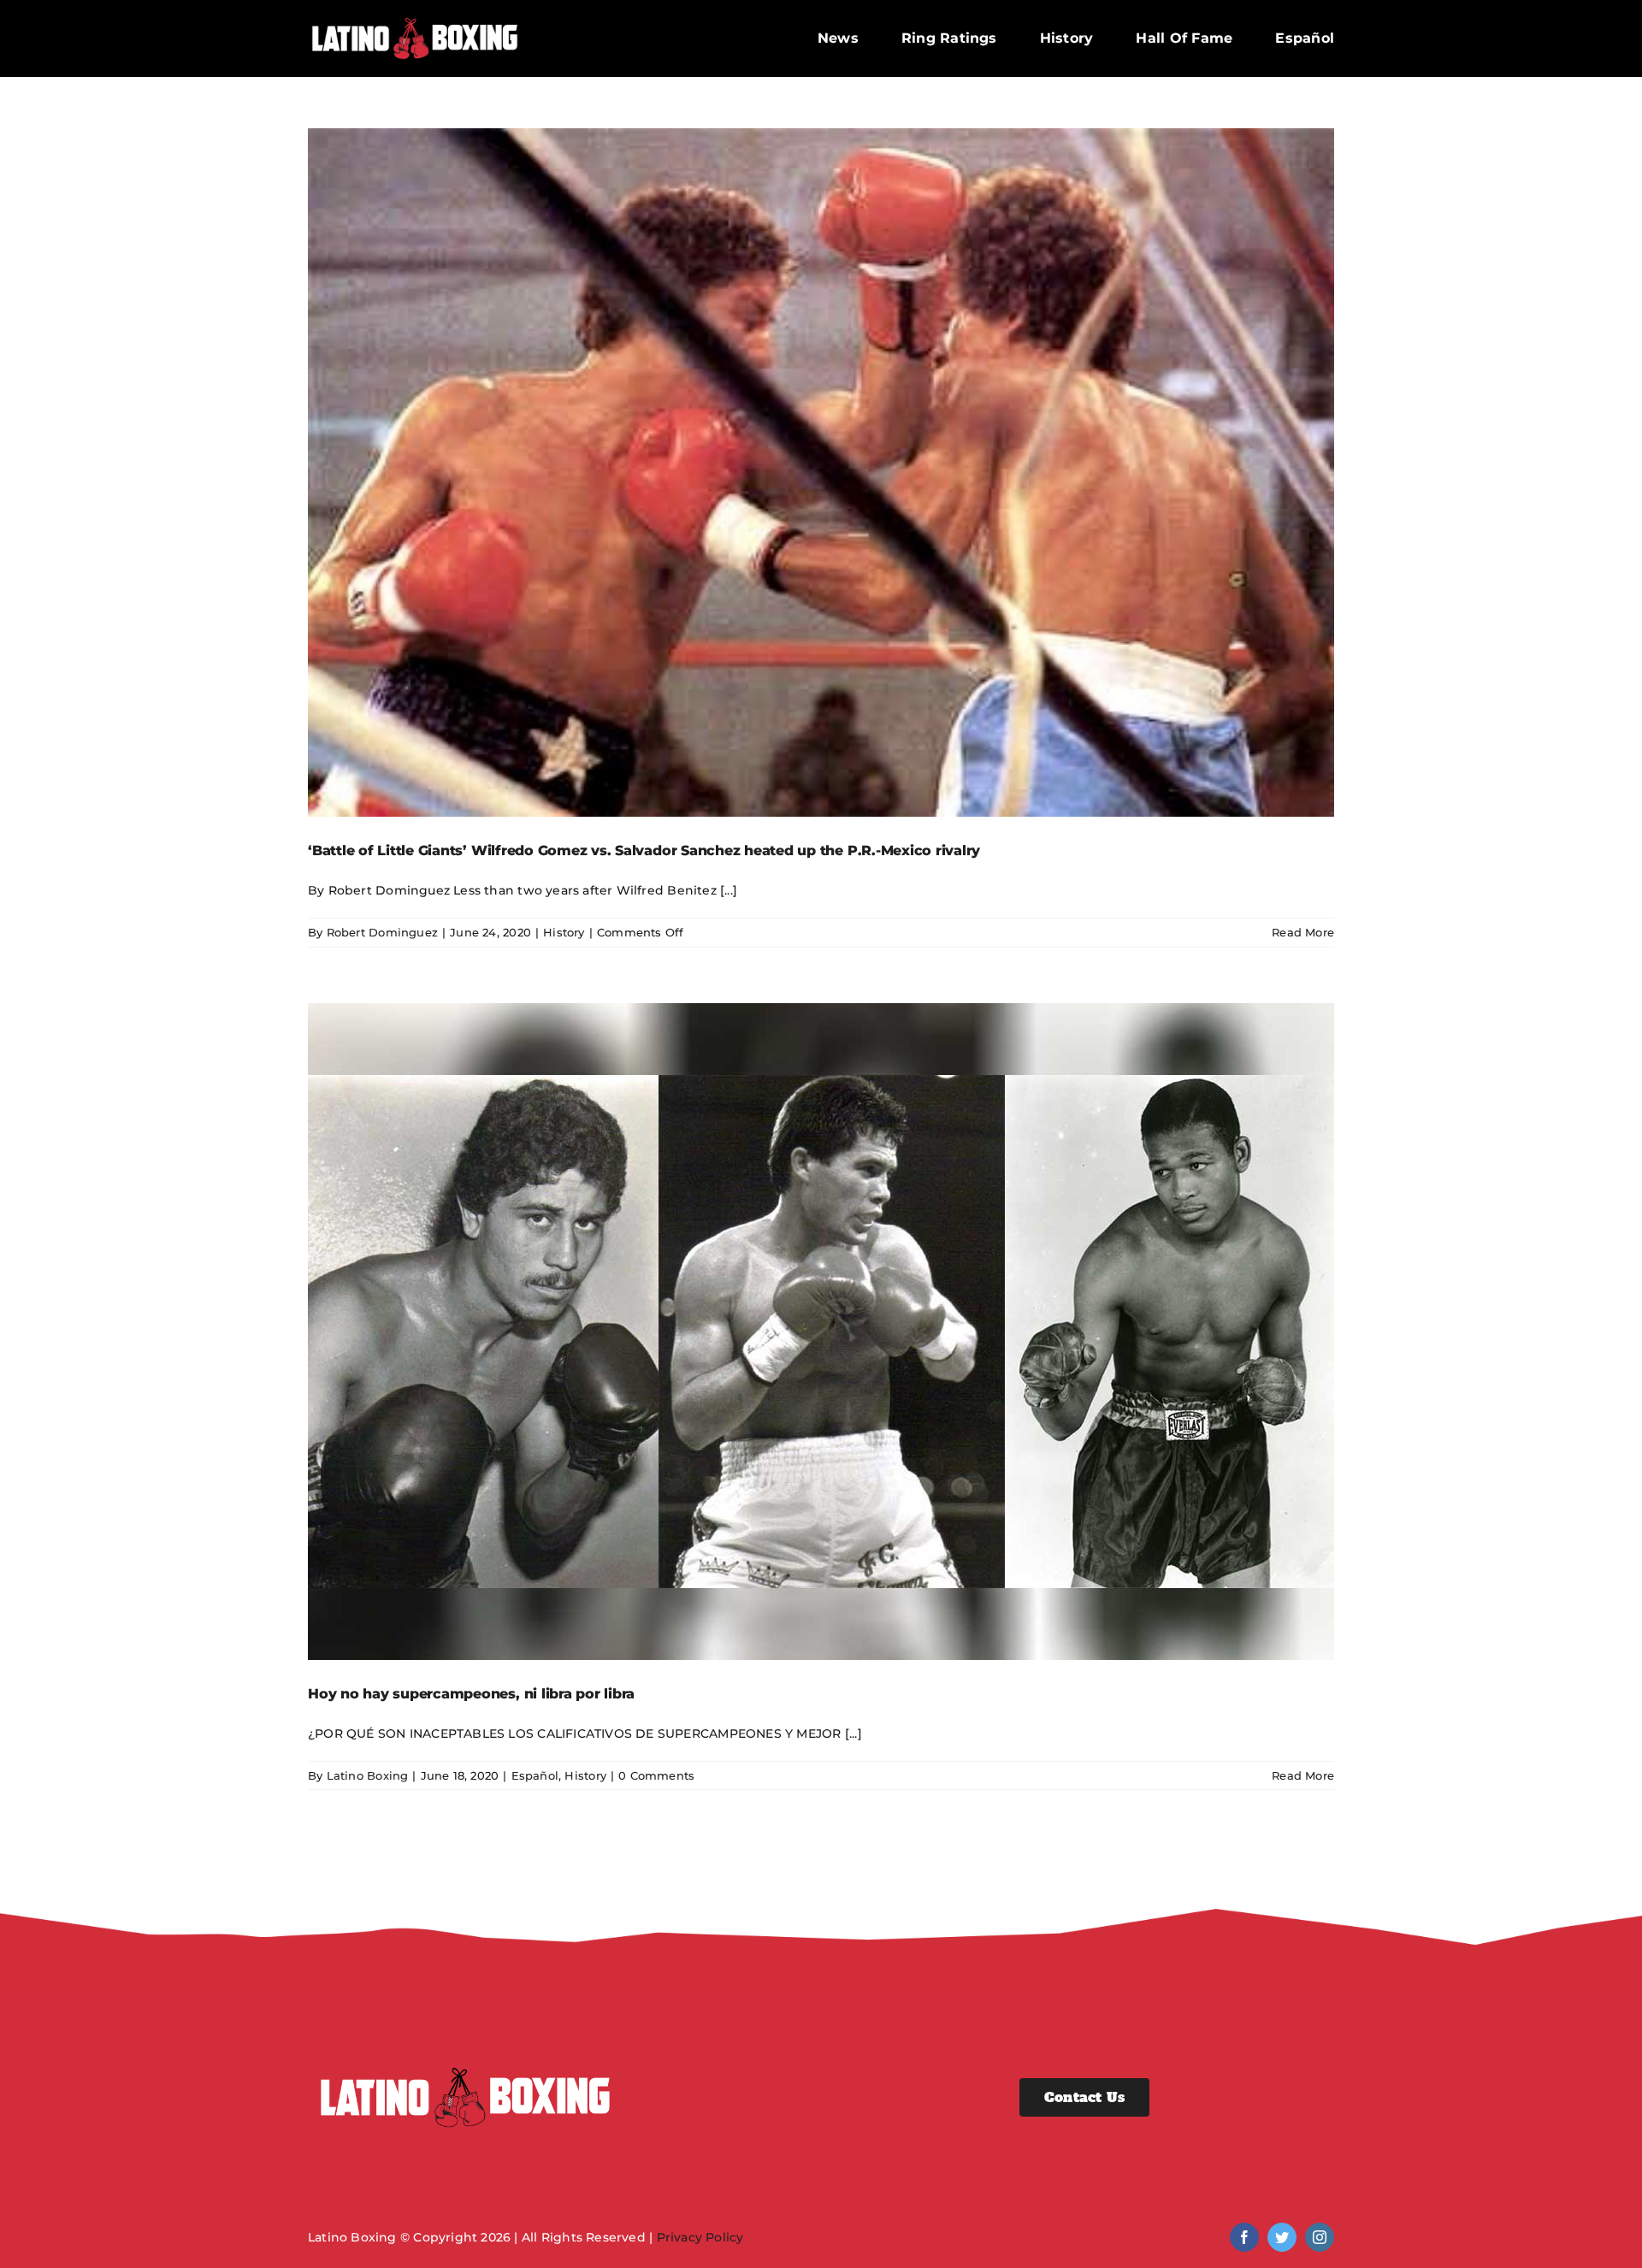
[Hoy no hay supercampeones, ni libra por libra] (821, 1332)
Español (535, 1775)
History (564, 932)
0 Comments (656, 1775)
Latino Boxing (368, 1775)
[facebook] (1244, 2237)
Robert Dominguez (382, 932)
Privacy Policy (700, 2237)
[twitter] (1282, 2237)
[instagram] (1320, 2237)
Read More (1303, 932)
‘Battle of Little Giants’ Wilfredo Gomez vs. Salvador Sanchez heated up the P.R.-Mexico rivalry (644, 850)
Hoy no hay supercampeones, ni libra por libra (471, 1694)
